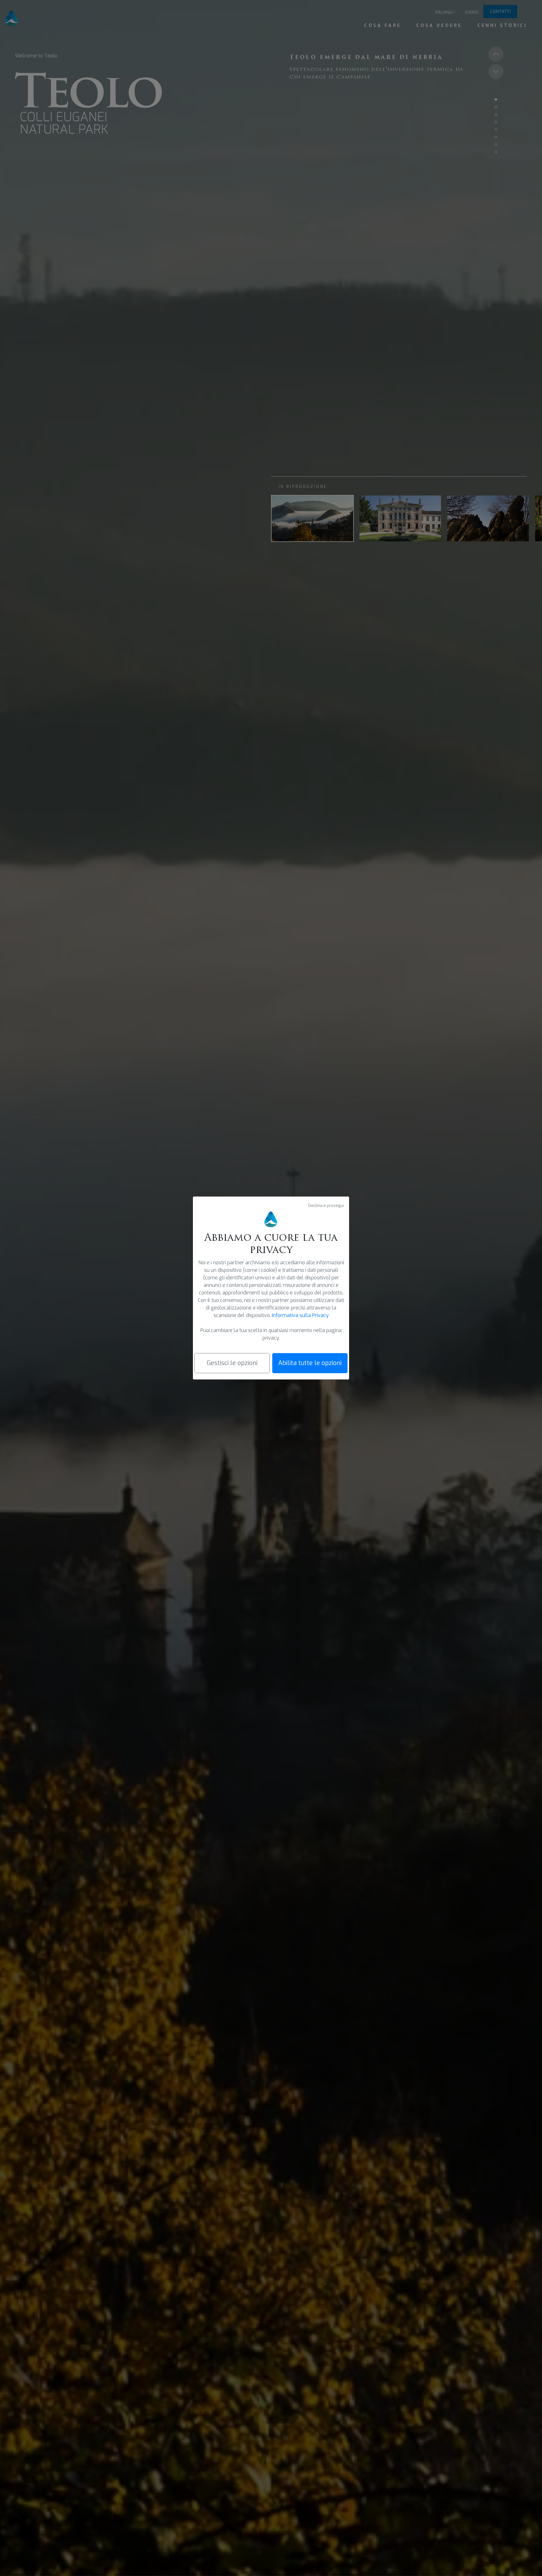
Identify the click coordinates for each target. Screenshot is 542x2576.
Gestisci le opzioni (232, 1363)
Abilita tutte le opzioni (310, 1363)
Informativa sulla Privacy (300, 1315)
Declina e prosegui (326, 1205)
